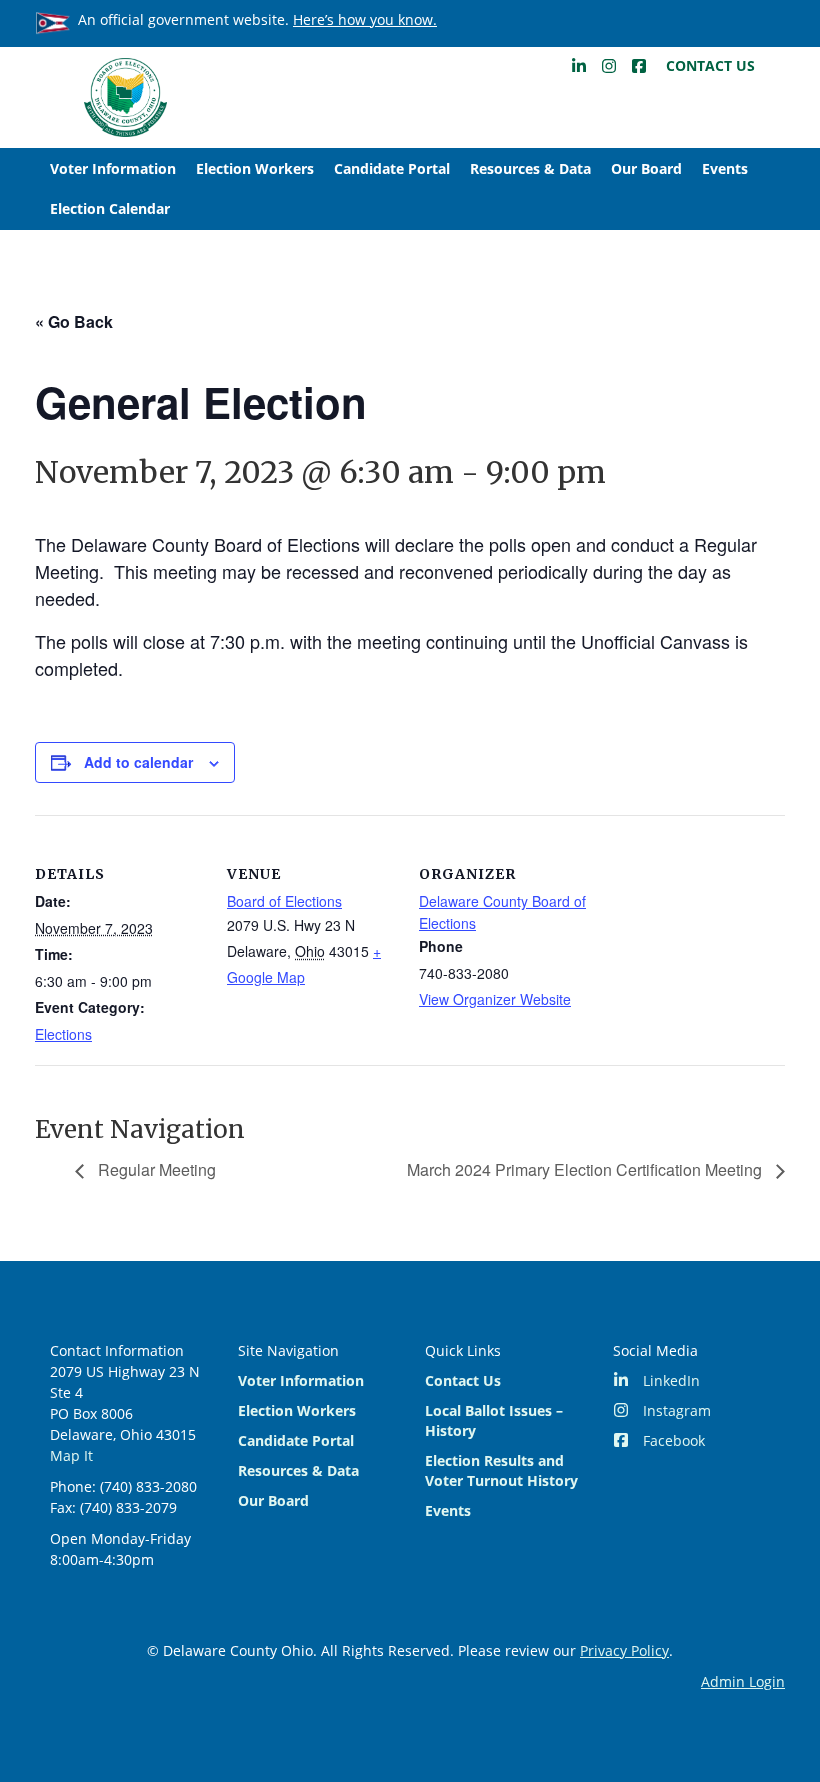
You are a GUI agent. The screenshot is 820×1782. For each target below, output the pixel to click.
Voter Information (113, 168)
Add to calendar (138, 762)
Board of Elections (284, 901)
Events (725, 168)
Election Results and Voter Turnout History (501, 1470)
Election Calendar (110, 208)
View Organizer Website (495, 999)
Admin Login (743, 1681)
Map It (71, 1455)
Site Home (125, 97)
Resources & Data (530, 168)
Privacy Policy (624, 1650)
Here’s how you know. (365, 19)
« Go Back (74, 321)
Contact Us (710, 65)
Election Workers (255, 168)
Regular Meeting (155, 1169)
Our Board (646, 168)
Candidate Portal (392, 168)
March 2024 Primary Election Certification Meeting (586, 1169)
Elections (63, 1034)
